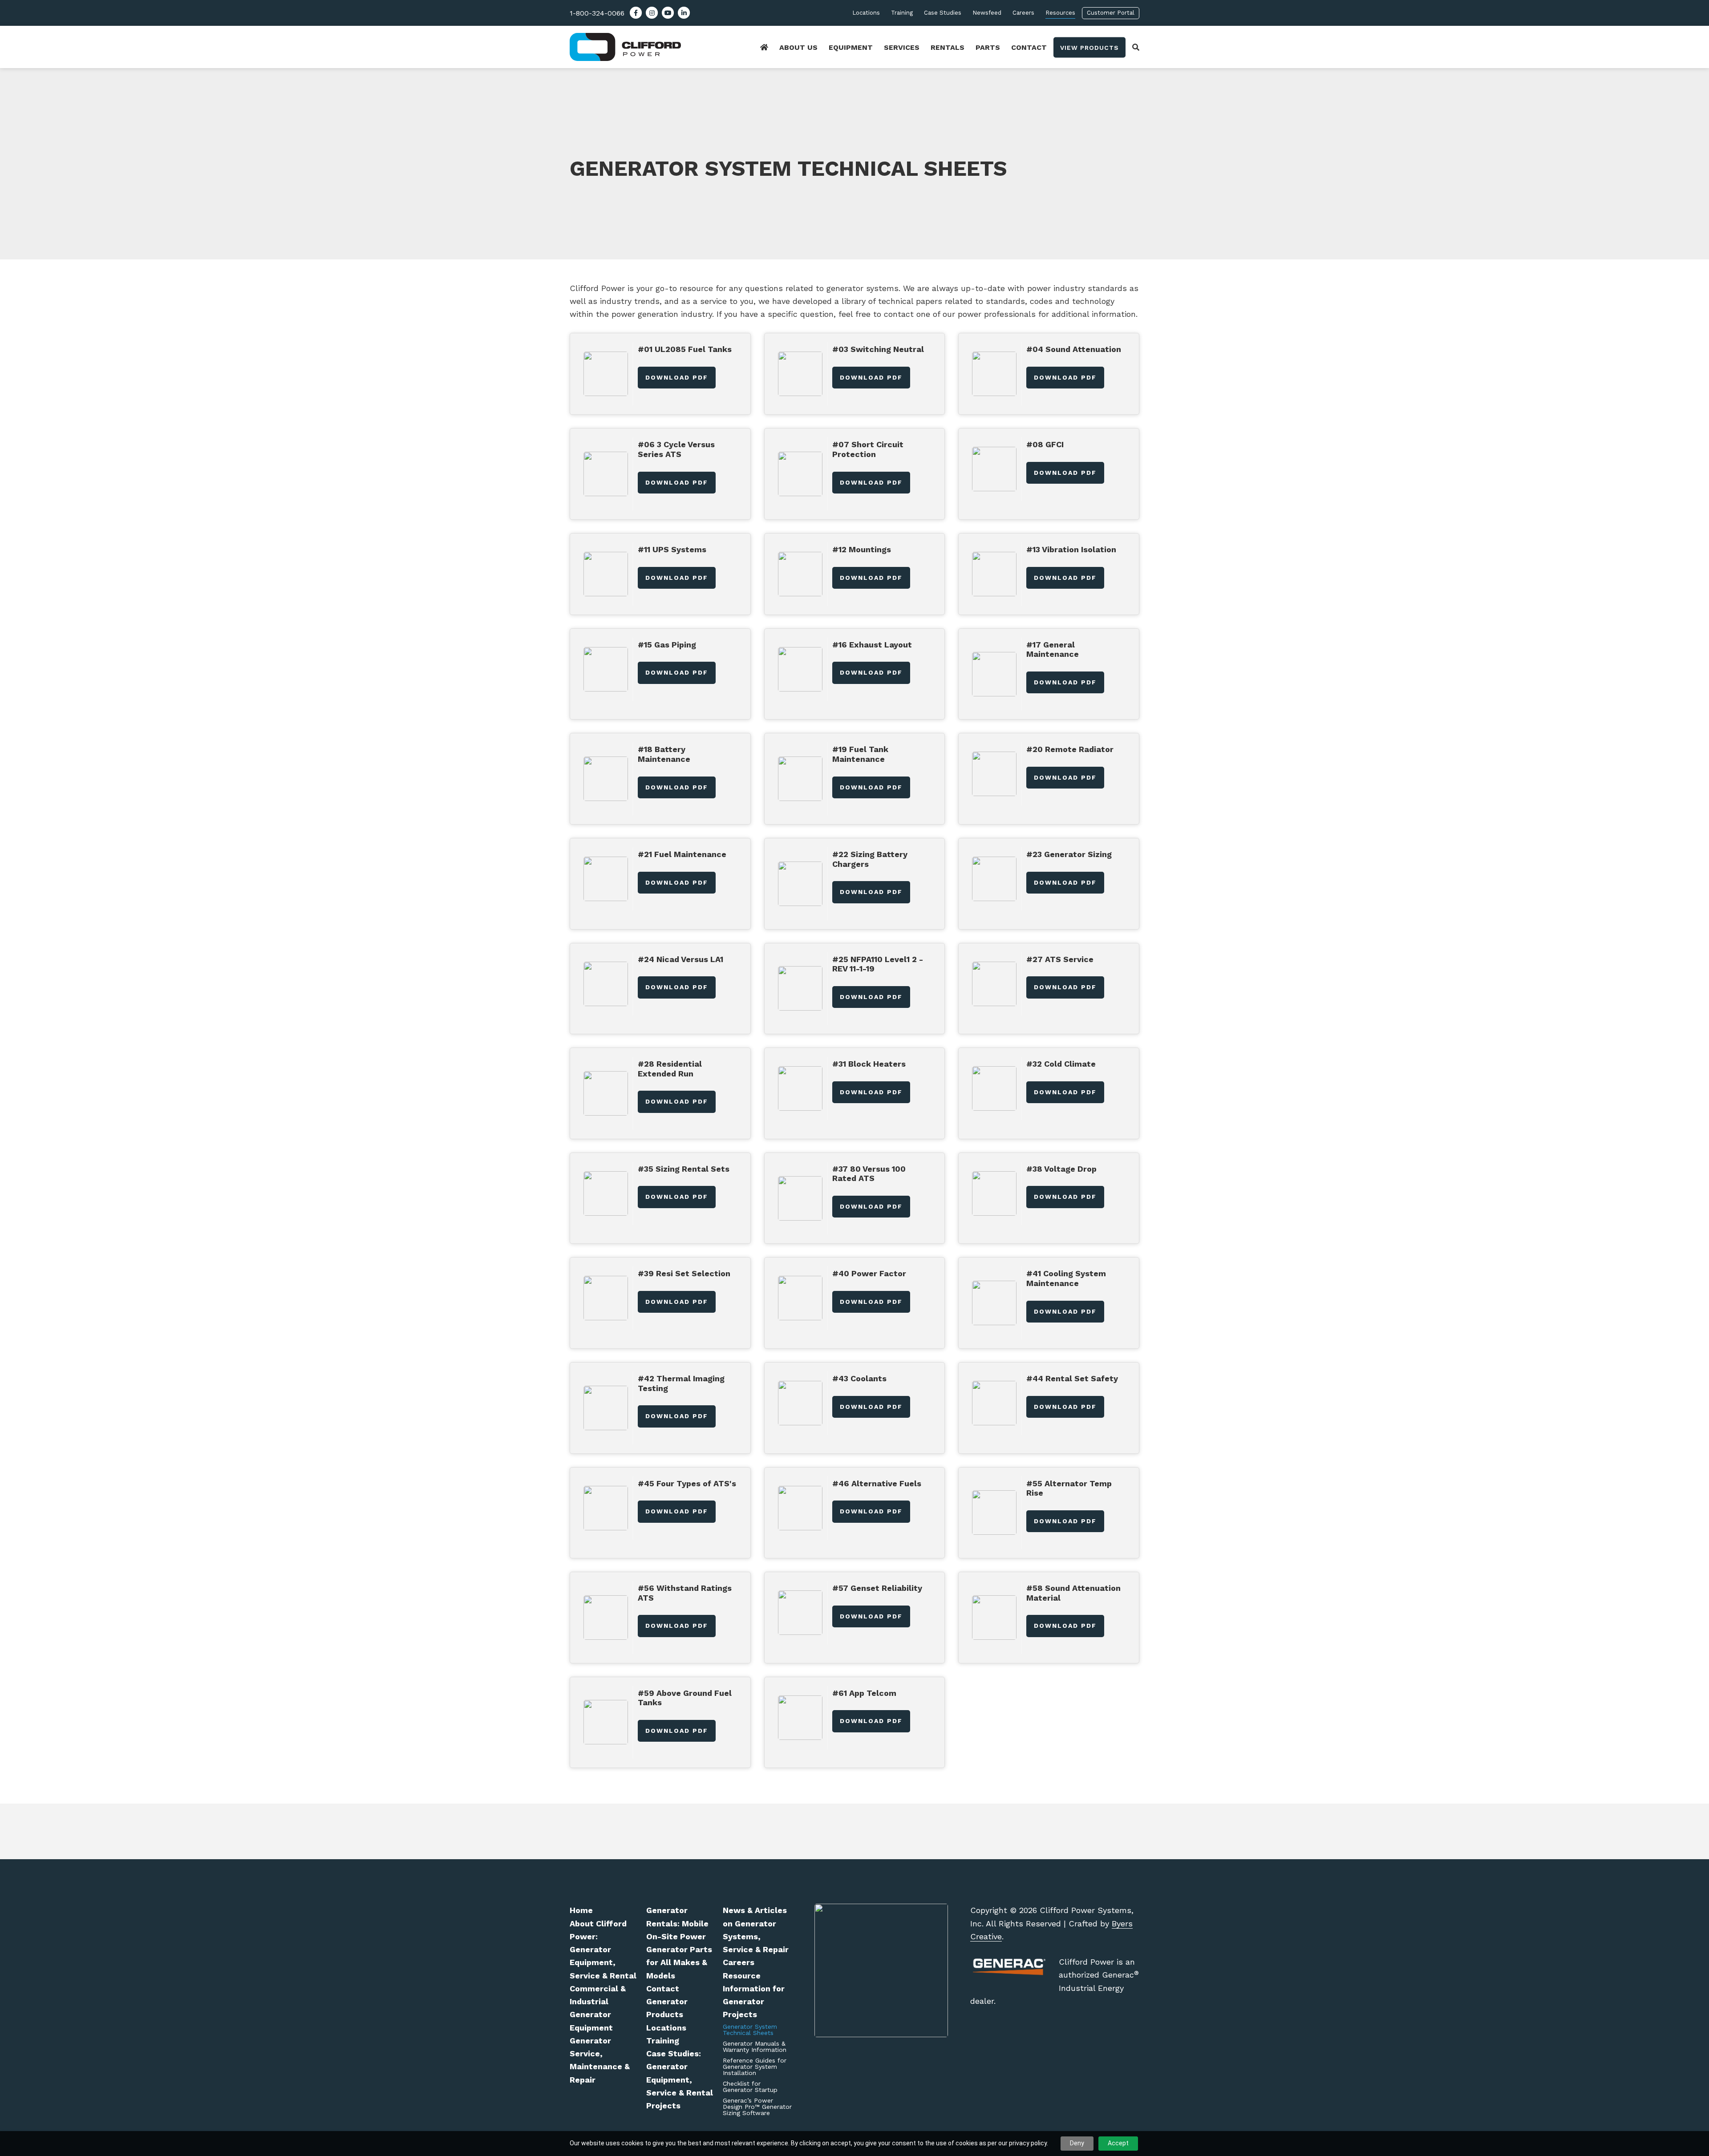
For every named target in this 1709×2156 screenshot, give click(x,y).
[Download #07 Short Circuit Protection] (800, 474)
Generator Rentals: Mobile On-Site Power (677, 1923)
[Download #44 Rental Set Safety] (994, 1403)
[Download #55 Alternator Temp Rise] (994, 1512)
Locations (666, 2028)
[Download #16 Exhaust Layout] (800, 669)
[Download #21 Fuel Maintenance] (606, 879)
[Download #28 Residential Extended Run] (606, 1093)
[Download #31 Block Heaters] (800, 1088)
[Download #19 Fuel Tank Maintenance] (800, 779)
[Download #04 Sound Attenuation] (994, 374)
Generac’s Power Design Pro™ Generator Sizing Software (757, 2107)
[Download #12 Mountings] (800, 574)
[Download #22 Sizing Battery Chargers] (800, 884)
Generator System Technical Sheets (750, 2030)
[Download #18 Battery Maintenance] (606, 779)
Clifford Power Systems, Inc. (636, 47)
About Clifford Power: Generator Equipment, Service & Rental (603, 1950)
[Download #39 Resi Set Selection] (606, 1298)
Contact (663, 1988)
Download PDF (677, 377)
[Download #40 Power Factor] (800, 1298)
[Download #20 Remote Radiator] (994, 774)
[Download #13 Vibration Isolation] (994, 574)
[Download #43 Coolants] (800, 1403)
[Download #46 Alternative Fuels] (800, 1508)
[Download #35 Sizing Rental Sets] (606, 1193)
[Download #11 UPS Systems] (606, 574)
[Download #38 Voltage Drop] (994, 1193)
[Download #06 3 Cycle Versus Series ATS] (606, 474)
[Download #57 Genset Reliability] (800, 1612)
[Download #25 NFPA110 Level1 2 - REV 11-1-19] (800, 988)
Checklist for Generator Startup (750, 2087)
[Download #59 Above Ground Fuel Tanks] (606, 1722)
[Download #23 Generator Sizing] (994, 879)
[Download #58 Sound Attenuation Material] (994, 1617)
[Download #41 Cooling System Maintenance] (994, 1303)
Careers (739, 1962)
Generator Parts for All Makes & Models (679, 1962)
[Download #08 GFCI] (994, 469)
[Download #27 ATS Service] (994, 984)
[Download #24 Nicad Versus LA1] (606, 984)
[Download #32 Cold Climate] (994, 1088)
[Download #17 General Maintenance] (994, 674)
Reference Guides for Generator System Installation (755, 2067)
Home (581, 1910)
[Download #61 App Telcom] (800, 1717)
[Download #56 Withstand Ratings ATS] (606, 1617)
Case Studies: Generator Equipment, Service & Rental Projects (680, 2079)
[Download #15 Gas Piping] (606, 669)
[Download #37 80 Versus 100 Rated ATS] (800, 1198)
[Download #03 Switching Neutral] (800, 374)
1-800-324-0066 (597, 13)
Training (663, 2041)
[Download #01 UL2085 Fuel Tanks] (606, 374)
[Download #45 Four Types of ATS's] (606, 1508)
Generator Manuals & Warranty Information (755, 2047)
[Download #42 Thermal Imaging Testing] (606, 1408)
